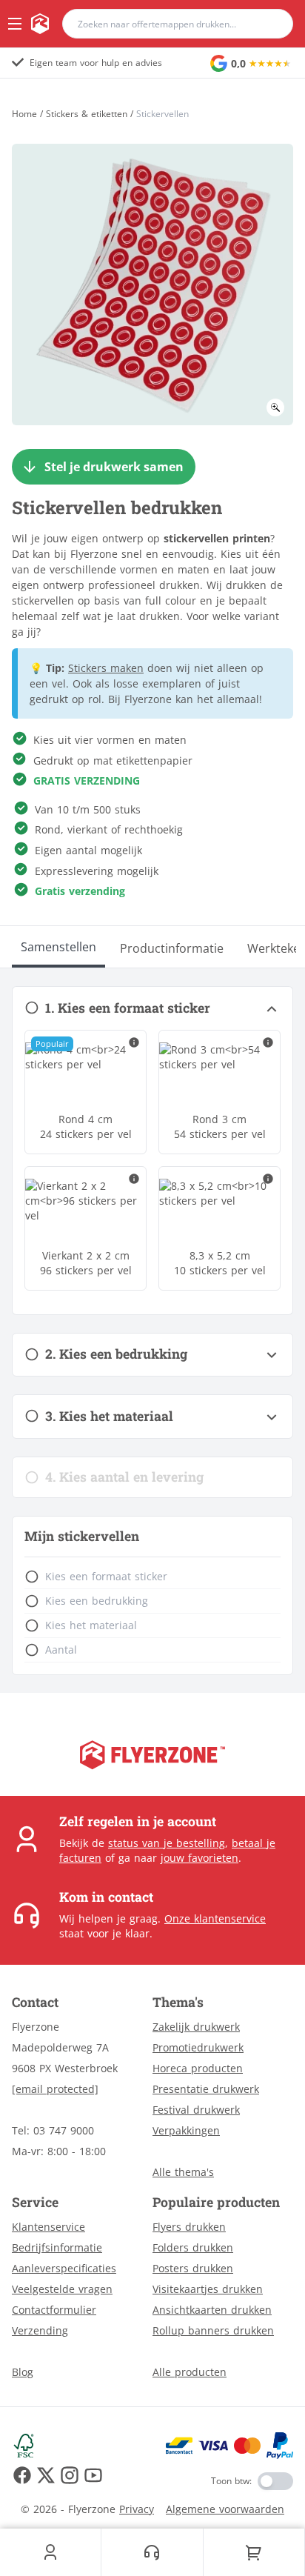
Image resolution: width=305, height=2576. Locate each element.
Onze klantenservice (215, 1918)
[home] (40, 24)
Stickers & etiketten (87, 114)
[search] (272, 24)
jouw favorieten (200, 1858)
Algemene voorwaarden (225, 2509)
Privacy (137, 2509)
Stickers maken (106, 668)
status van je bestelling (167, 1843)
